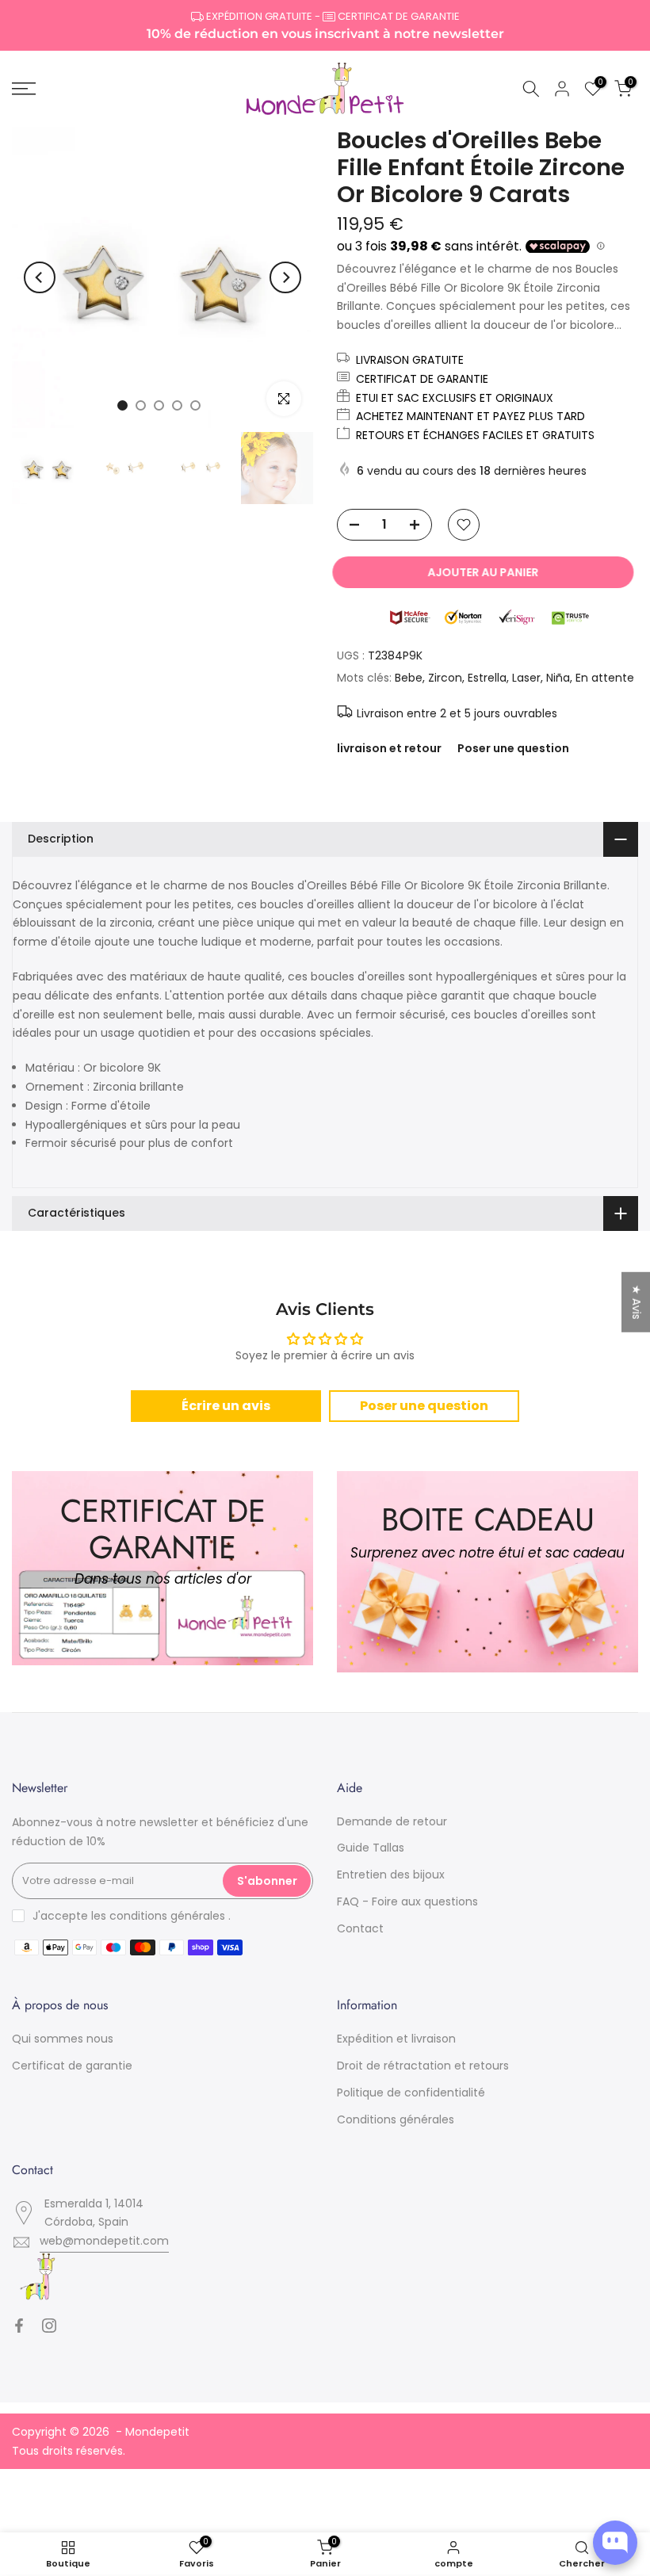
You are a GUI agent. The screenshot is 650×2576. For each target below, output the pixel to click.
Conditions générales (396, 2119)
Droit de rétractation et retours (423, 2066)
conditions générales (167, 1916)
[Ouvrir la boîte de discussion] (615, 2543)
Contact (360, 1928)
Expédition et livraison (396, 2039)
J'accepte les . (132, 1916)
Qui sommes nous (63, 2039)
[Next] (285, 277)
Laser (526, 678)
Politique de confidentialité (411, 2093)
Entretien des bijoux (391, 1875)
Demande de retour (392, 1821)
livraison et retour (389, 748)
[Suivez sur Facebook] (19, 2326)
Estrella (487, 678)
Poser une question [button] (424, 1406)
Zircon (445, 678)
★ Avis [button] (637, 1302)
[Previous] (40, 277)
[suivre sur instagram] (49, 2326)
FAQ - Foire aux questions (407, 1901)
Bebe (409, 678)
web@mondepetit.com (104, 2241)
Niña (558, 678)
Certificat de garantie (72, 2066)
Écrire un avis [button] (226, 1406)
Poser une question (513, 748)
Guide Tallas (371, 1848)
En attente (605, 678)
